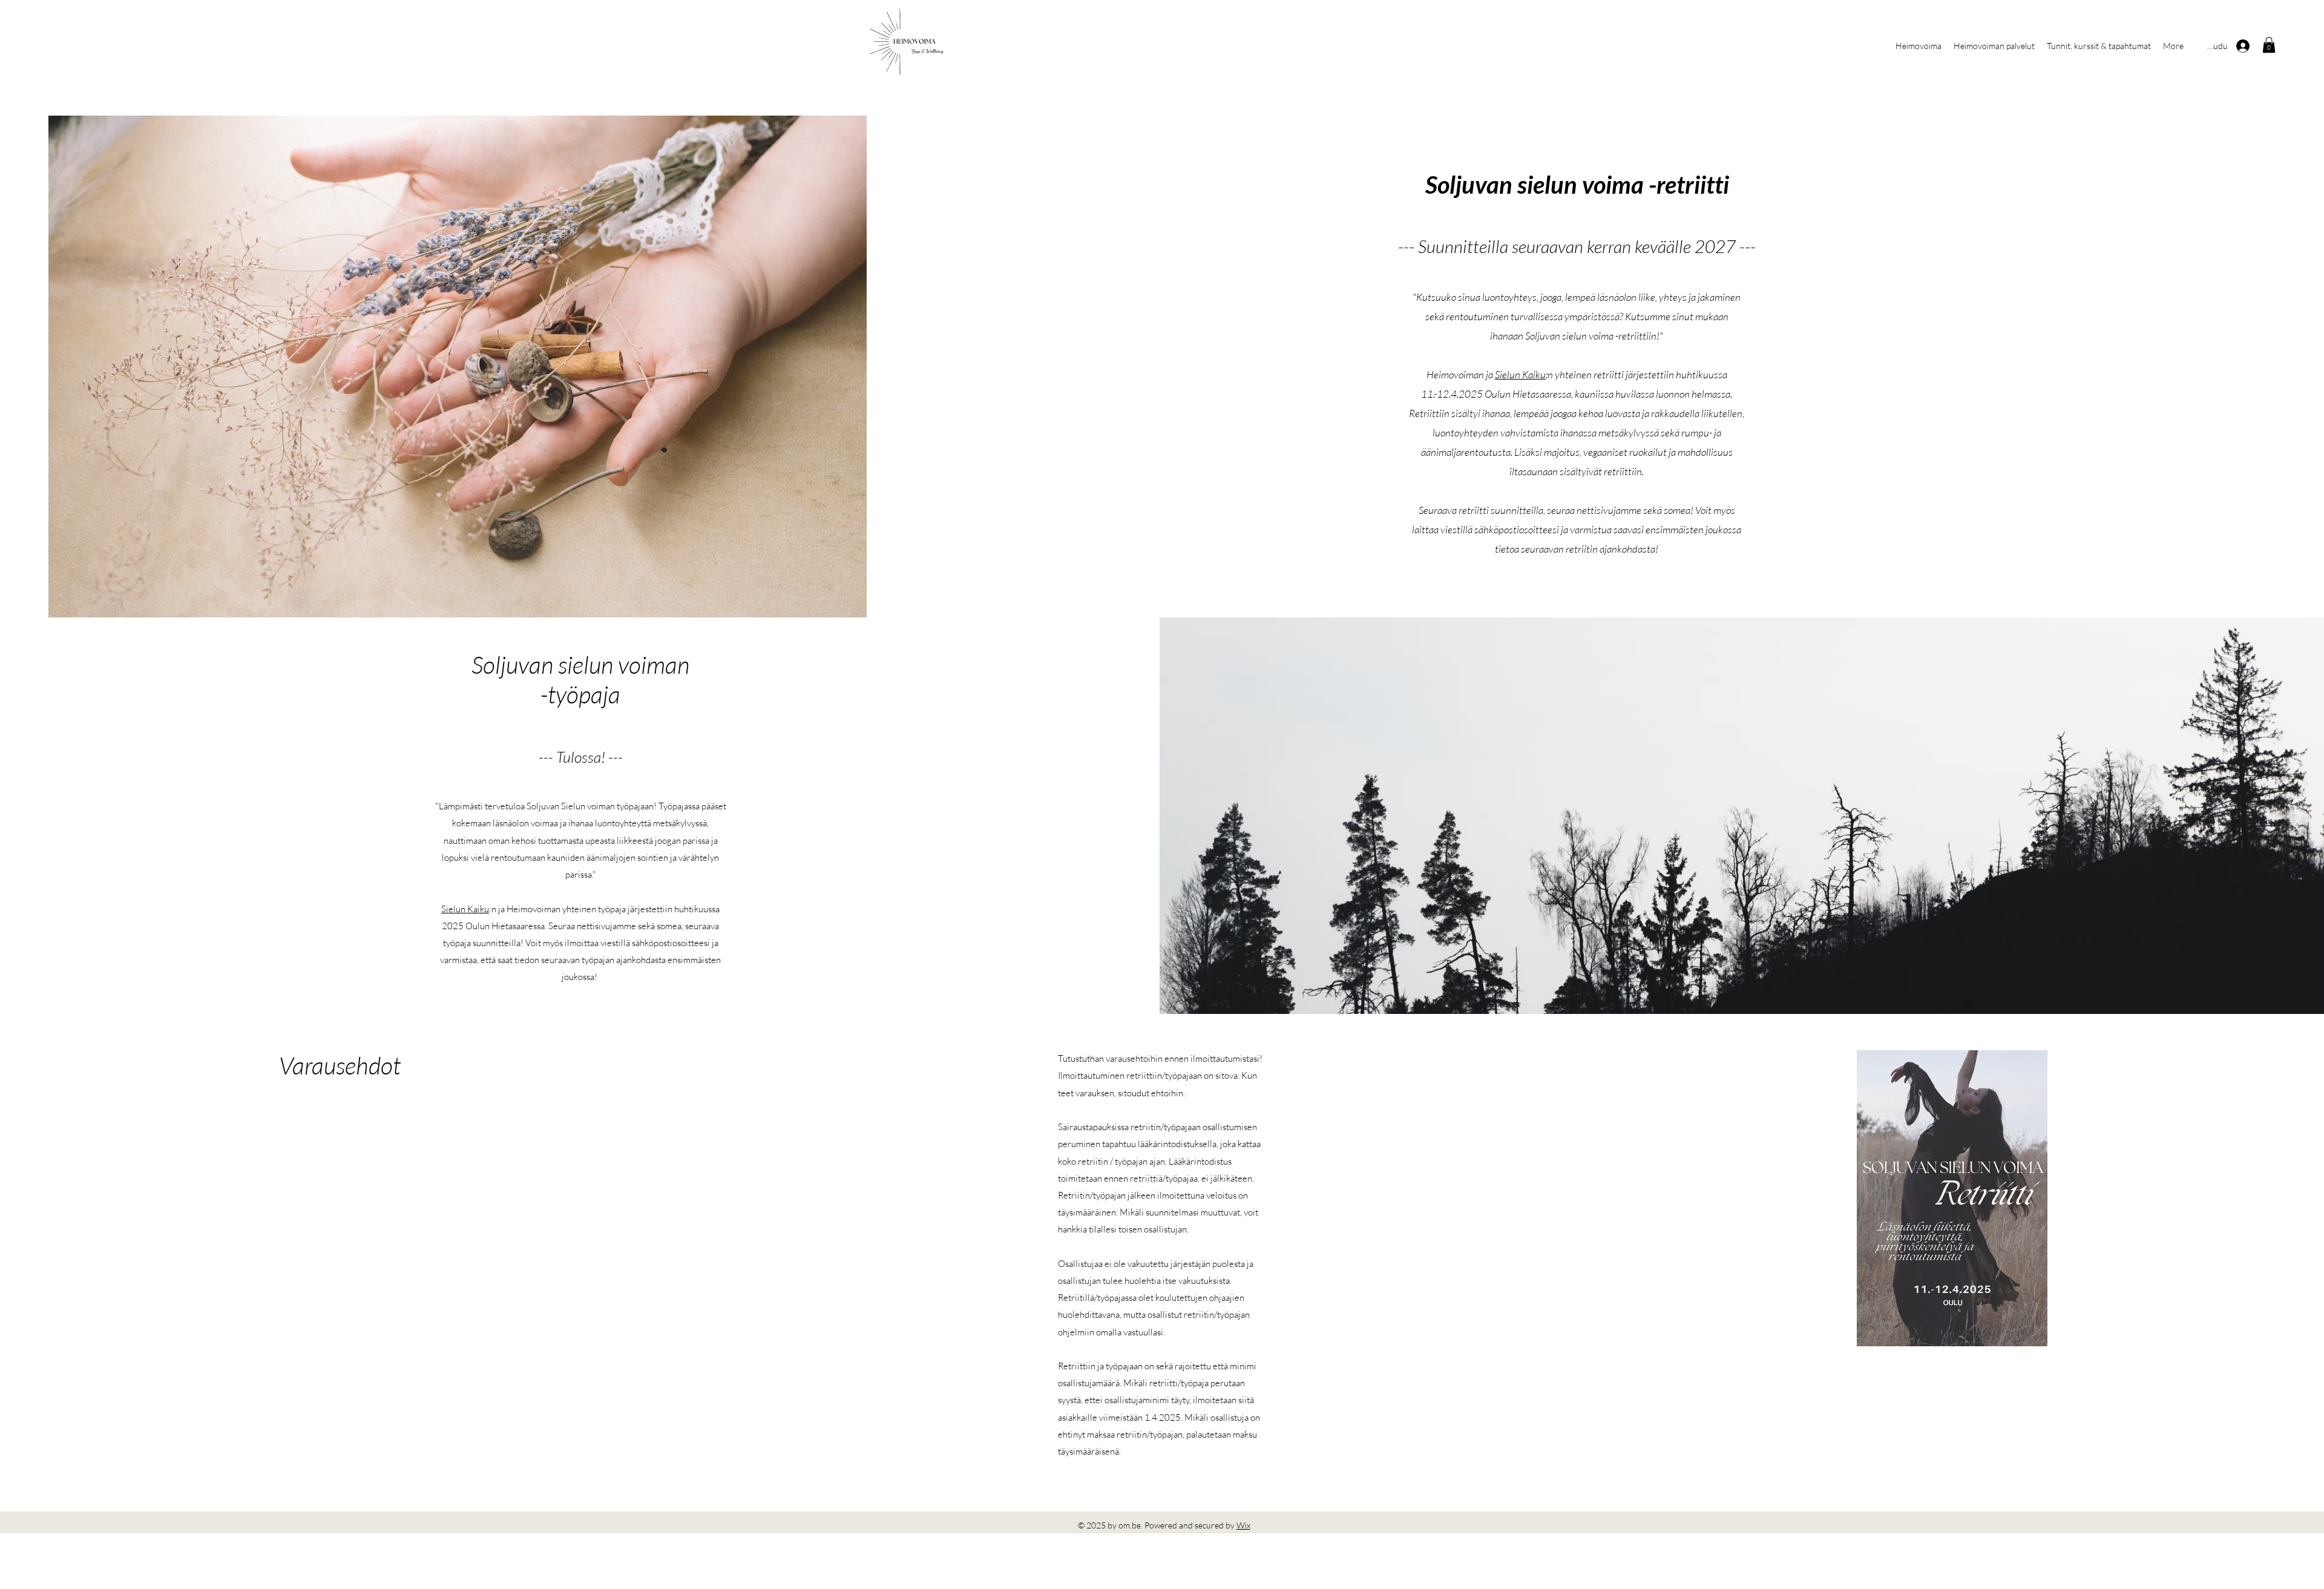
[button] (2269, 45)
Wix (1243, 1525)
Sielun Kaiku (1520, 374)
